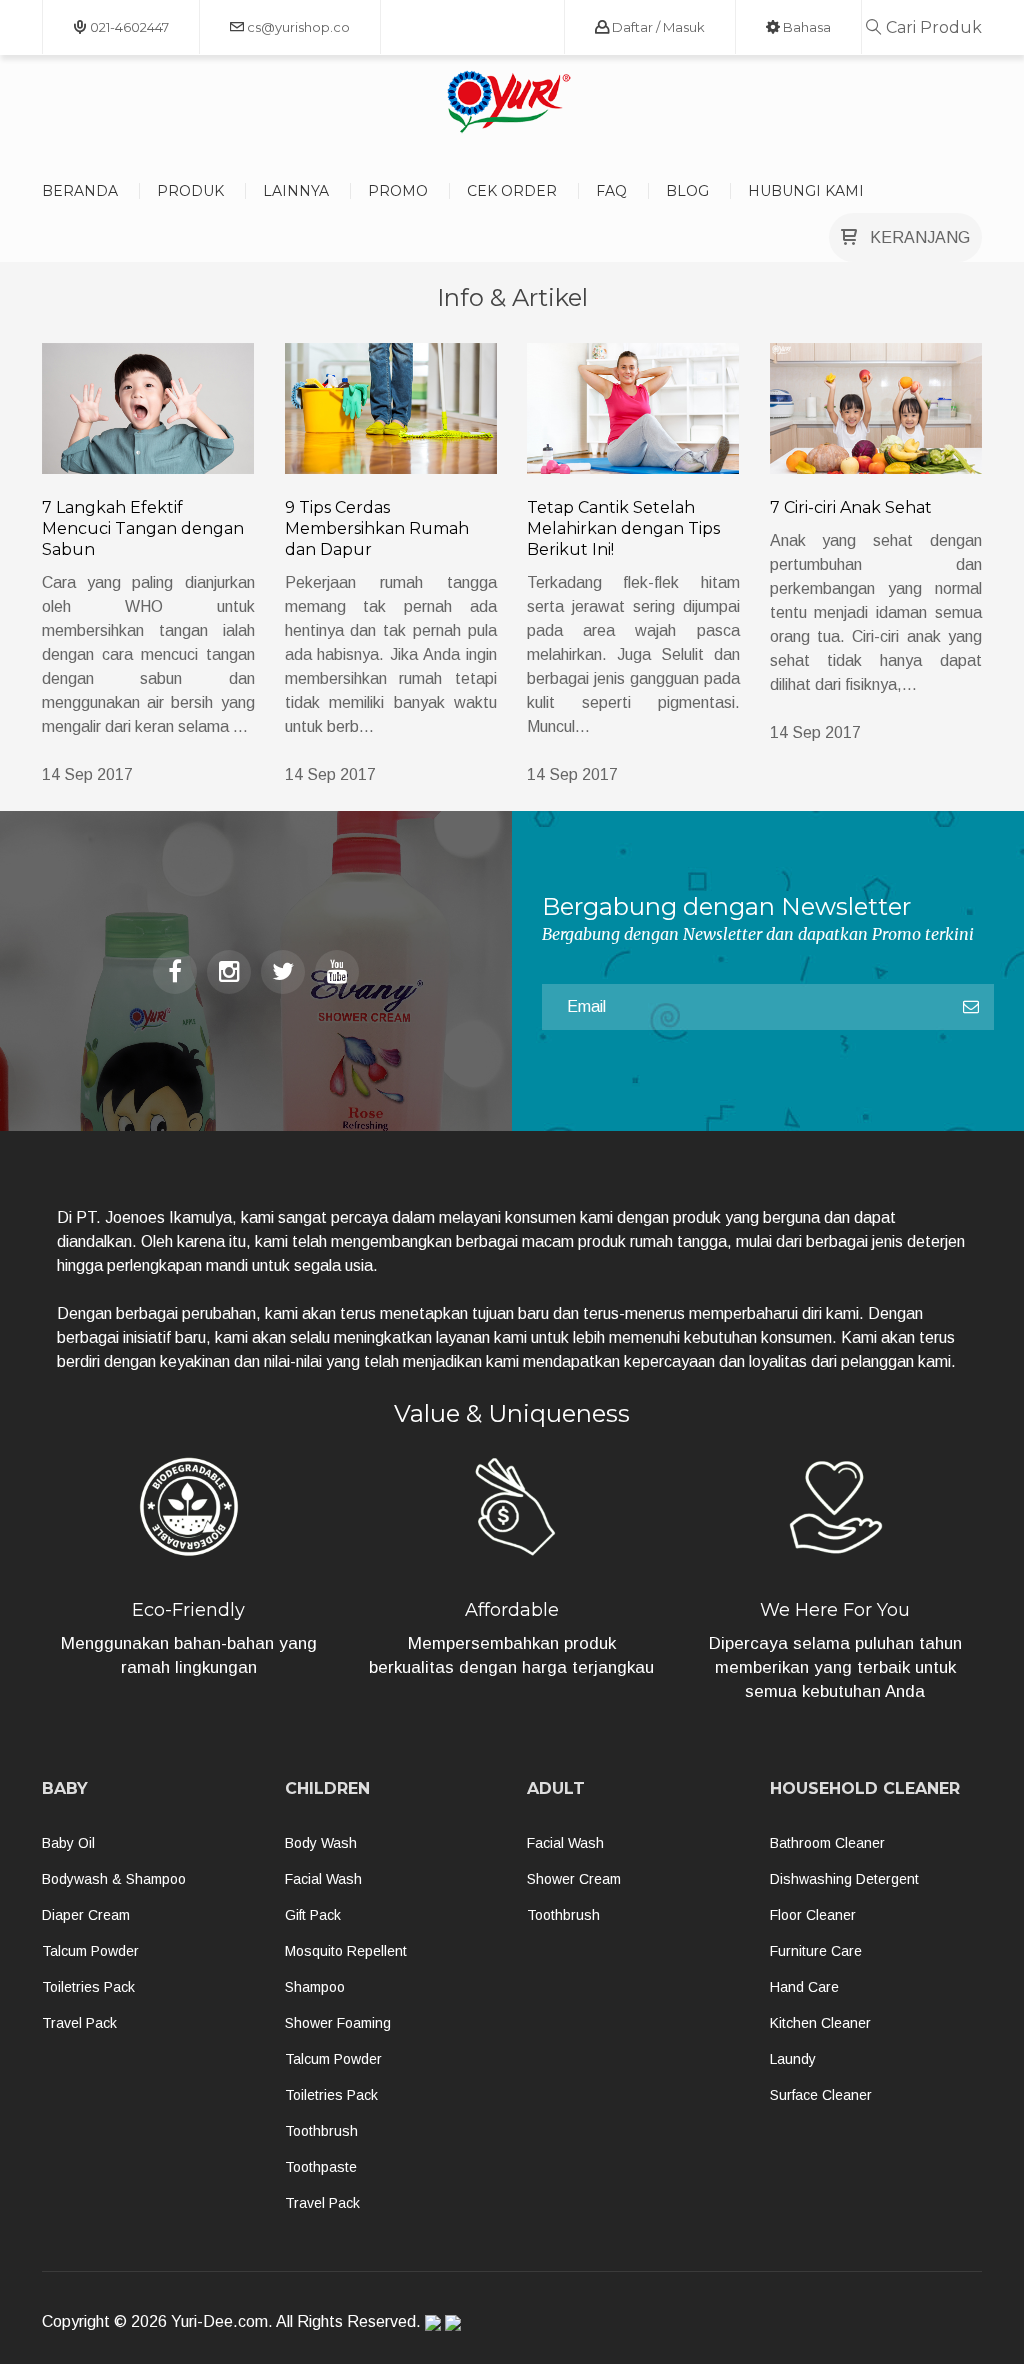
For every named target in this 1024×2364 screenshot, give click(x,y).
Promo (398, 191)
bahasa (805, 27)
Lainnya (296, 191)
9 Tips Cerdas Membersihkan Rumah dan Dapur (377, 528)
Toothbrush (321, 2131)
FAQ (611, 191)
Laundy (793, 2059)
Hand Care (804, 1987)
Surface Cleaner (821, 2095)
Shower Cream (574, 1879)
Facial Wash (323, 1879)
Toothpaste (321, 2167)
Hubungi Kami (806, 191)
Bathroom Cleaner (827, 1843)
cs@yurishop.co (297, 27)
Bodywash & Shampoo (114, 1879)
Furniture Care (816, 1951)
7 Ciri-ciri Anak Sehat (851, 507)
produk (190, 191)
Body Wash (321, 1843)
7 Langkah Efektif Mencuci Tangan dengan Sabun (143, 528)
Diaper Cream (86, 1915)
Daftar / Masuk (657, 27)
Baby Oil (68, 1843)
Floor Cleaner (813, 1915)
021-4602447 (128, 27)
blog (687, 191)
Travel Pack (79, 2023)
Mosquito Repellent (346, 1951)
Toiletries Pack (88, 1987)
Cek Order (512, 191)
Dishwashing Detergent (844, 1879)
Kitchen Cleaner (820, 2023)
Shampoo (315, 1987)
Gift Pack (313, 1915)
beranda (80, 191)
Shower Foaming (338, 2023)
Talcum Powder (90, 1951)
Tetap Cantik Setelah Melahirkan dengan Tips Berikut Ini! (623, 528)
